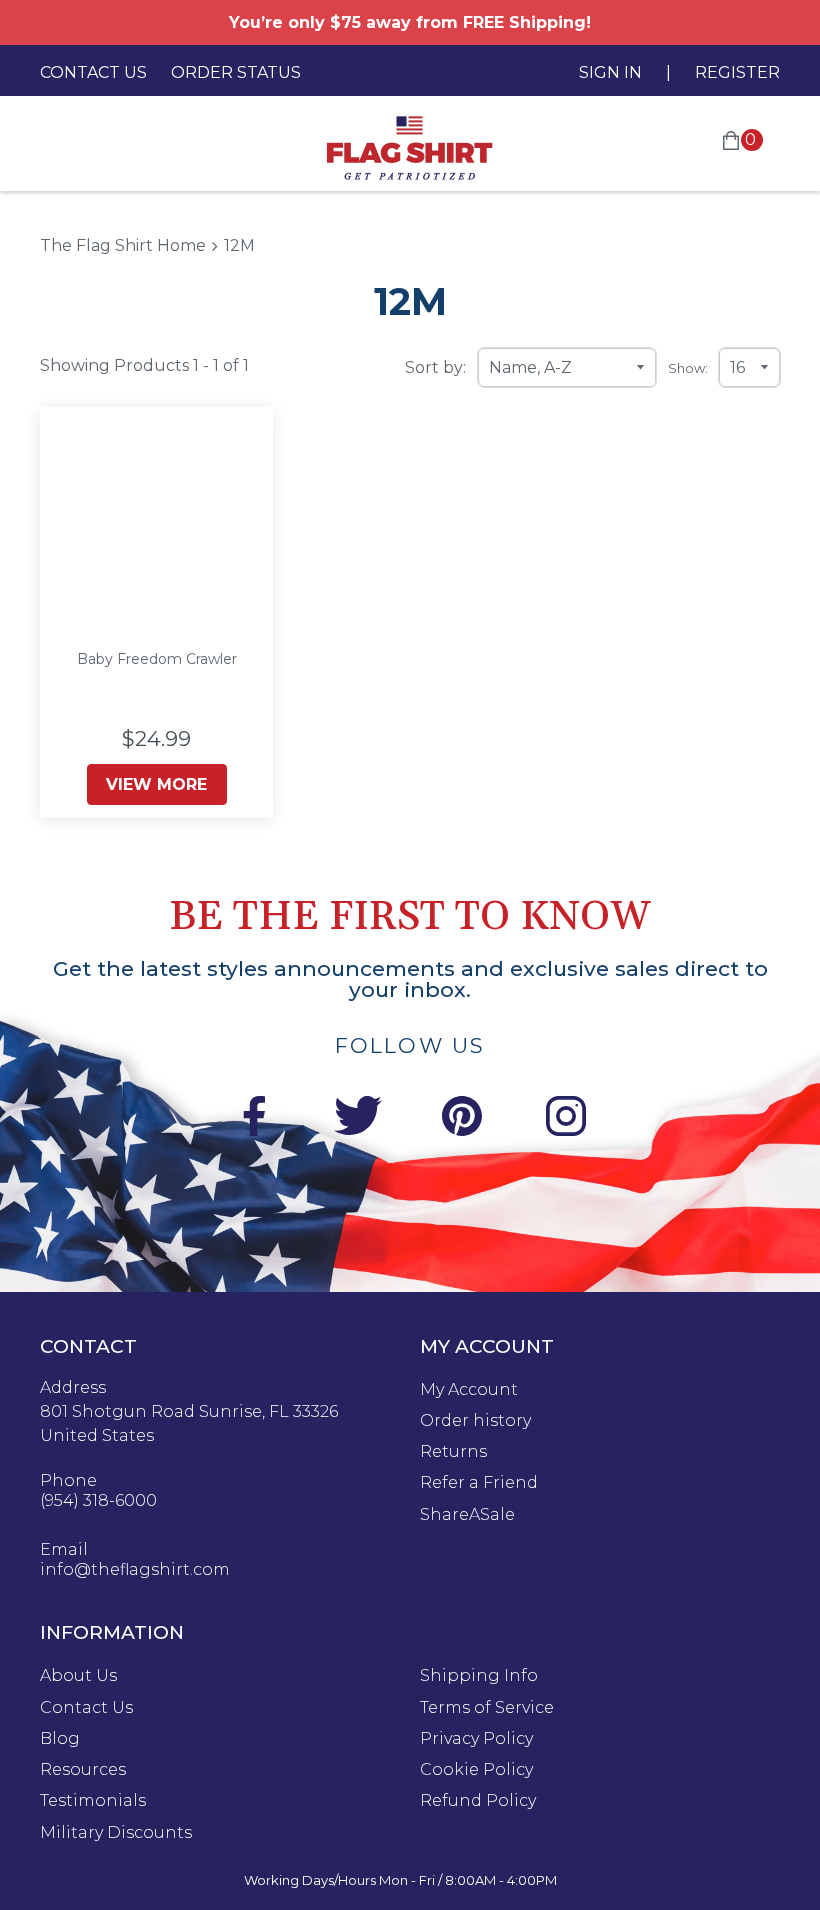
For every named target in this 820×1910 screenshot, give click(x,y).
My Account (469, 1390)
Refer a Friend (479, 1483)
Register (737, 72)
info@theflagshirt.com (135, 1570)
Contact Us (93, 72)
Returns (453, 1452)
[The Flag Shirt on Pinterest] (462, 1119)
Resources (83, 1770)
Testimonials (93, 1801)
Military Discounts (116, 1833)
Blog (60, 1739)
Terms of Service (487, 1708)
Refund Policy (478, 1801)
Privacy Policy (476, 1739)
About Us (78, 1676)
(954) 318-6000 (98, 1501)
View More (156, 784)
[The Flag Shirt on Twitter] (358, 1119)
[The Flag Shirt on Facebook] (254, 1119)
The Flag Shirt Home (123, 245)
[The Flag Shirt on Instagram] (566, 1119)
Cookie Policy (476, 1770)
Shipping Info (479, 1676)
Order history (475, 1421)
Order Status (236, 72)
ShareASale (467, 1515)
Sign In (610, 72)
